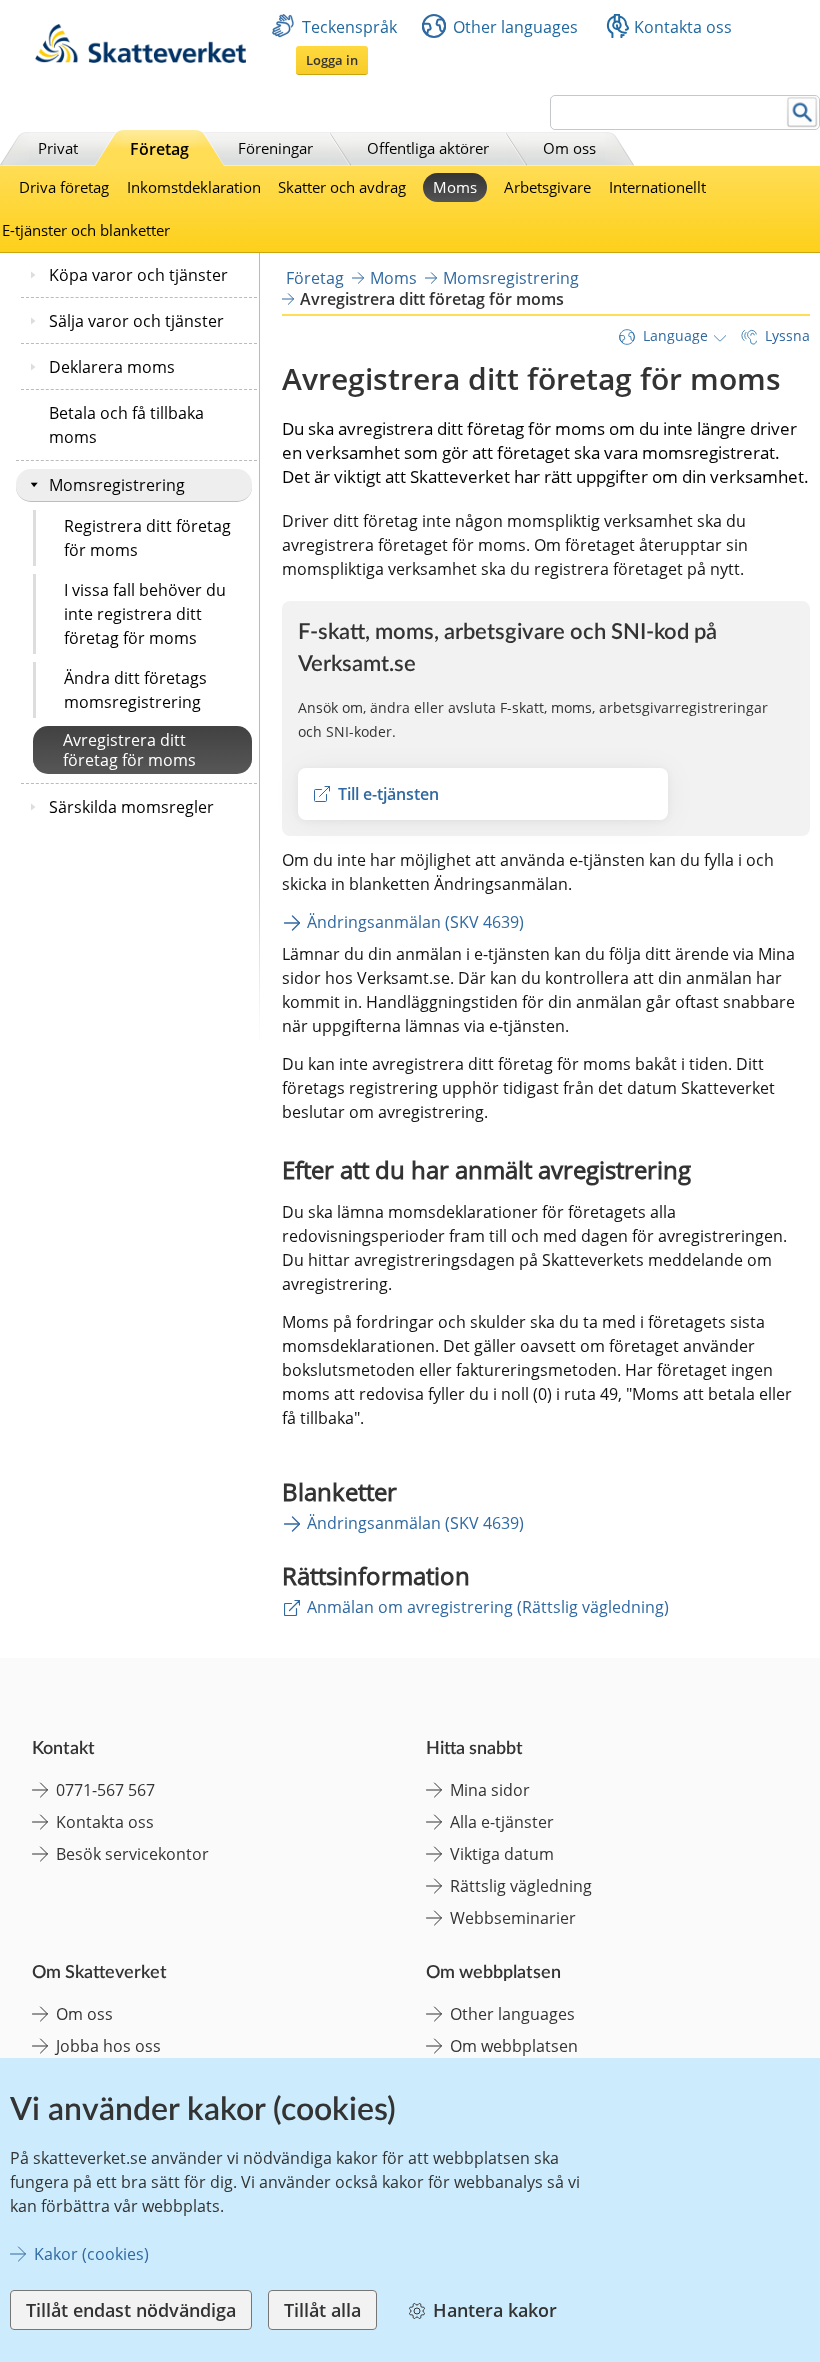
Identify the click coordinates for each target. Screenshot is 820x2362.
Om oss (569, 148)
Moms (455, 187)
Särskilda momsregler (131, 807)
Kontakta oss (683, 27)
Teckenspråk (349, 27)
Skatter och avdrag (342, 187)
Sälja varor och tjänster (136, 321)
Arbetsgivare (547, 187)
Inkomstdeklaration (194, 187)
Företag (159, 149)
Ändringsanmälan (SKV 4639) (415, 922)
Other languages (515, 27)
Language (675, 335)
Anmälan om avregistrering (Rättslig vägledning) (488, 1607)
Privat (58, 148)
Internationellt (657, 187)
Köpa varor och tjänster (138, 275)
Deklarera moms (112, 367)
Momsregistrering (117, 485)
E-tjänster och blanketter (86, 230)
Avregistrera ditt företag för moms (129, 750)
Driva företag (64, 187)
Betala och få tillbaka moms (126, 425)
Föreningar (275, 148)
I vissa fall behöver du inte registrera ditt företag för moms (145, 614)
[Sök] (802, 112)
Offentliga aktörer (428, 148)
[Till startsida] (140, 57)
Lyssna (787, 335)
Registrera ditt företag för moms (147, 538)
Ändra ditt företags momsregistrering (135, 690)
